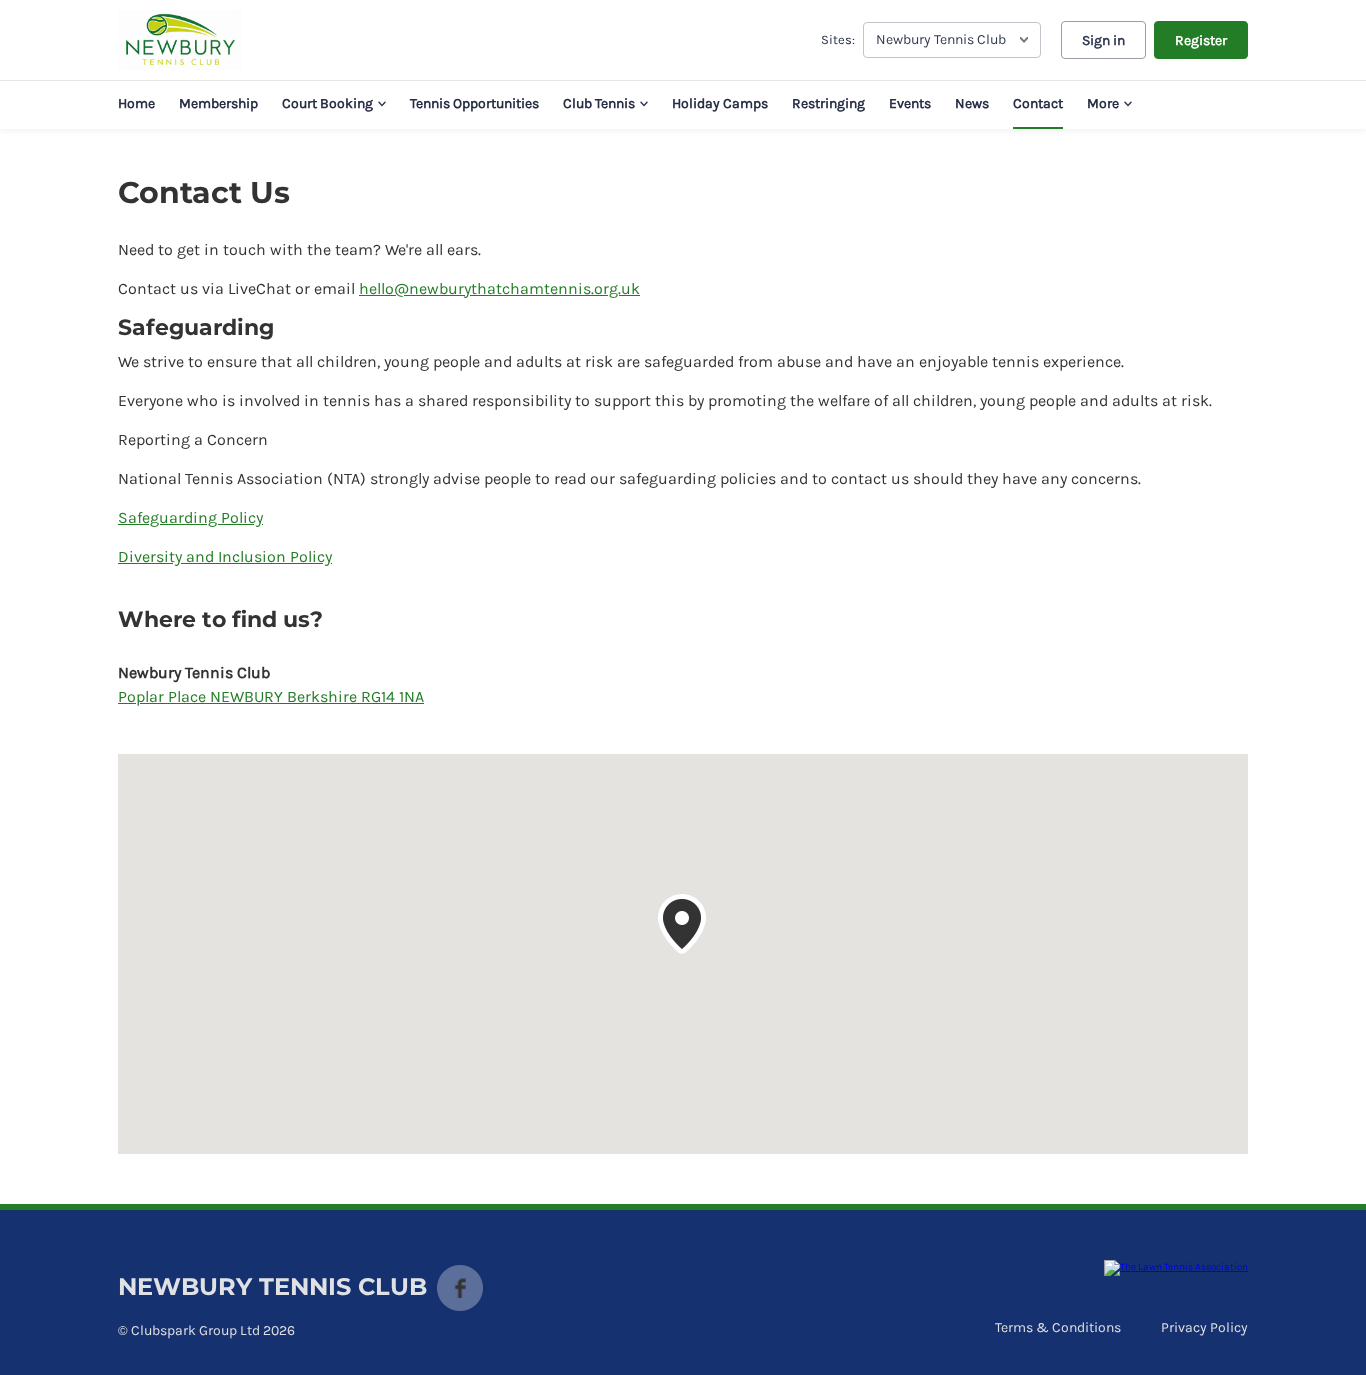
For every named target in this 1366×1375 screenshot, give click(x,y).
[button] (682, 924)
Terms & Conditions (1058, 1327)
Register (1201, 40)
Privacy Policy (1204, 1327)
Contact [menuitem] (1038, 103)
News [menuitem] (972, 103)
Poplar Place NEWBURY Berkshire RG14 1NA (271, 696)
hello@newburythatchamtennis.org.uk (499, 288)
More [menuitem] (1103, 103)
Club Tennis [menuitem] (599, 103)
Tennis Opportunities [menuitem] (474, 103)
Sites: (838, 39)
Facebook (460, 1288)
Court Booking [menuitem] (327, 103)
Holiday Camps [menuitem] (720, 103)
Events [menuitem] (910, 103)
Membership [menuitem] (218, 103)
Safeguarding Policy (190, 517)
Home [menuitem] (136, 103)
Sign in (1103, 40)
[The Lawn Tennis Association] (1176, 1268)
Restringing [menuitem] (828, 103)
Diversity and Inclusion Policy (225, 556)
